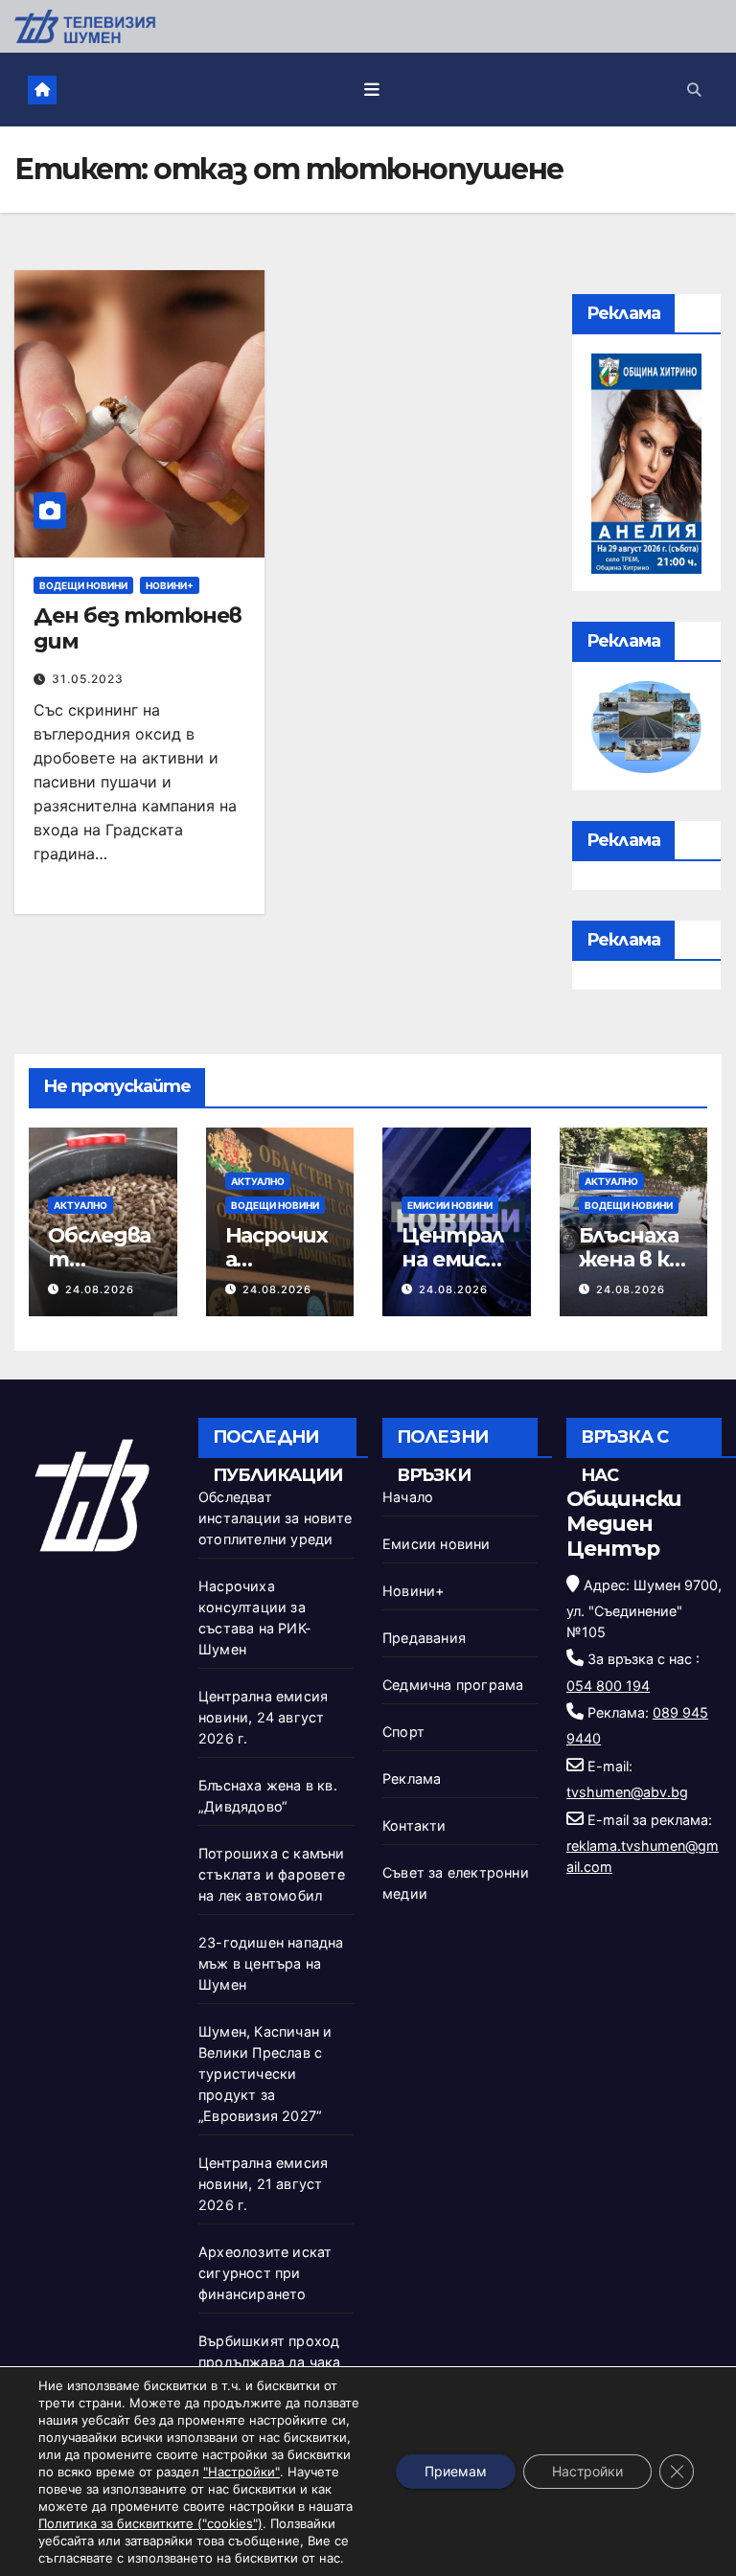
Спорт (403, 1732)
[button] (694, 90)
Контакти (414, 1825)
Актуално (80, 1205)
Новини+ (170, 585)
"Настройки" (241, 2472)
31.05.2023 (88, 679)
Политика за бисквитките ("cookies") (150, 2523)
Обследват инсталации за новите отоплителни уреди (275, 1518)
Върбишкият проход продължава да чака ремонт (270, 2362)
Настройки (587, 2471)
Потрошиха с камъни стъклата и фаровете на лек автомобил (272, 1874)
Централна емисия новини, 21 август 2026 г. (263, 2184)
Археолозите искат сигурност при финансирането (265, 2273)
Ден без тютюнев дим (138, 628)
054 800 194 (608, 1686)
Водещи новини (83, 585)
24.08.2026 (100, 1289)
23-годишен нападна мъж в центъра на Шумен (271, 1963)
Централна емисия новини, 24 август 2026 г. (263, 1717)
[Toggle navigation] (372, 89)
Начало (408, 1497)
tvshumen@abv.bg (627, 1792)
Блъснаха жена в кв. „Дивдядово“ (632, 1271)
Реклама (412, 1778)
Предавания (424, 1638)
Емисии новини (450, 1205)
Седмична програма (453, 1685)
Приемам (456, 2471)
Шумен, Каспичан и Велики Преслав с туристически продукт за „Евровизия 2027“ (265, 2074)
